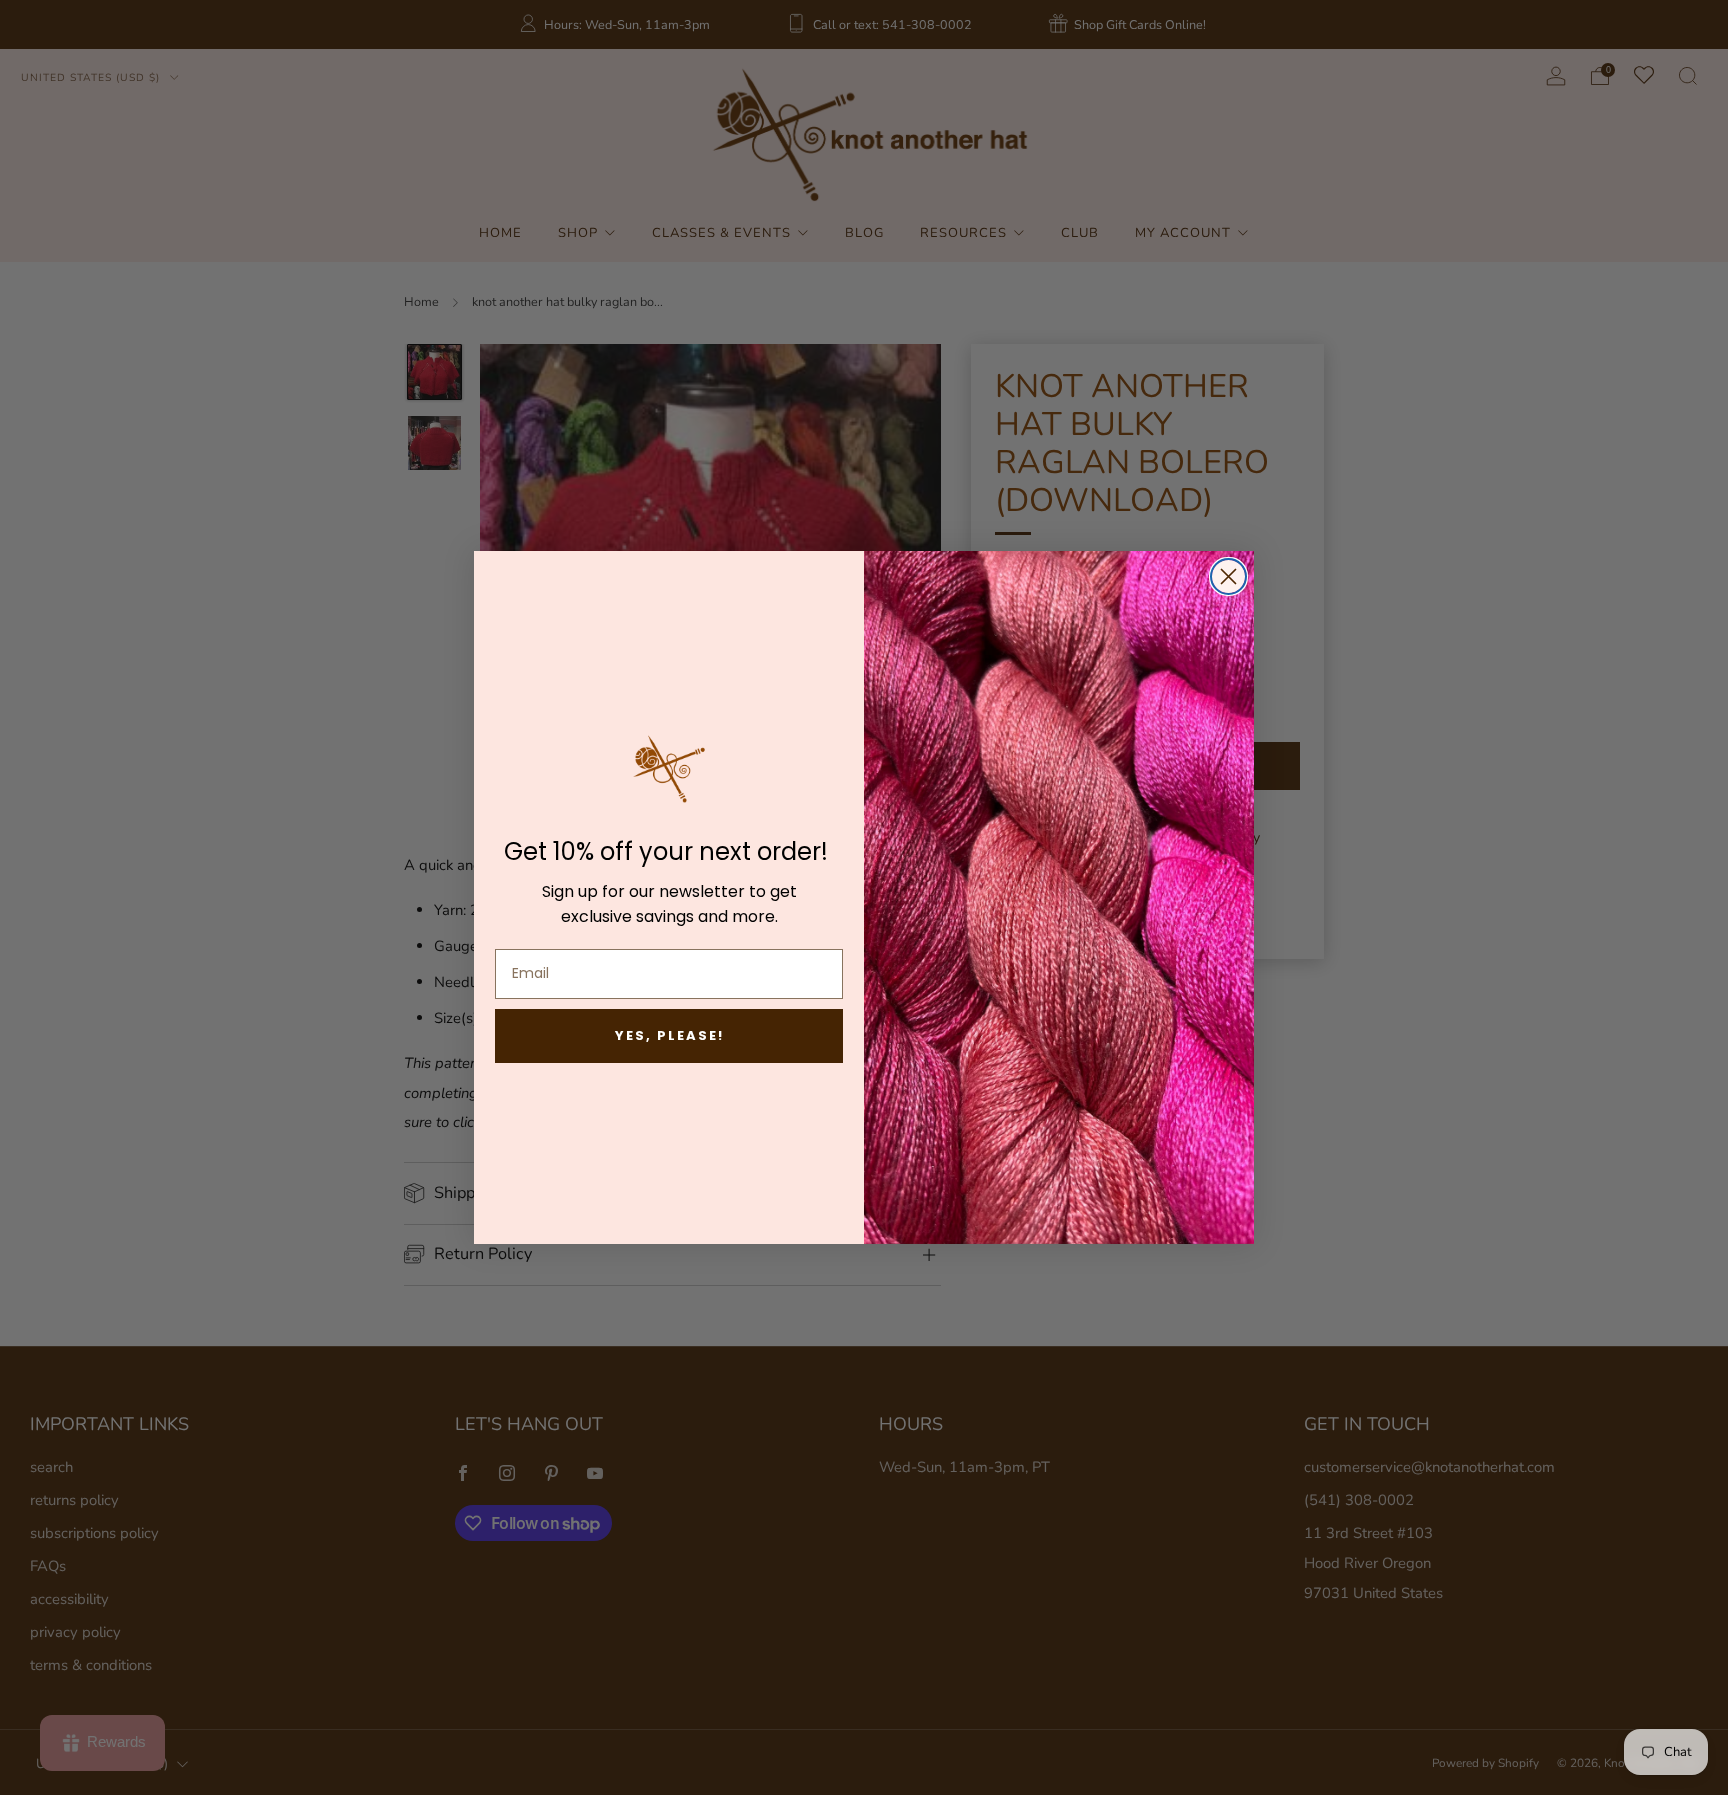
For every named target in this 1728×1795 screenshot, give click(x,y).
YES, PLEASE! (669, 1035)
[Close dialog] (1228, 576)
